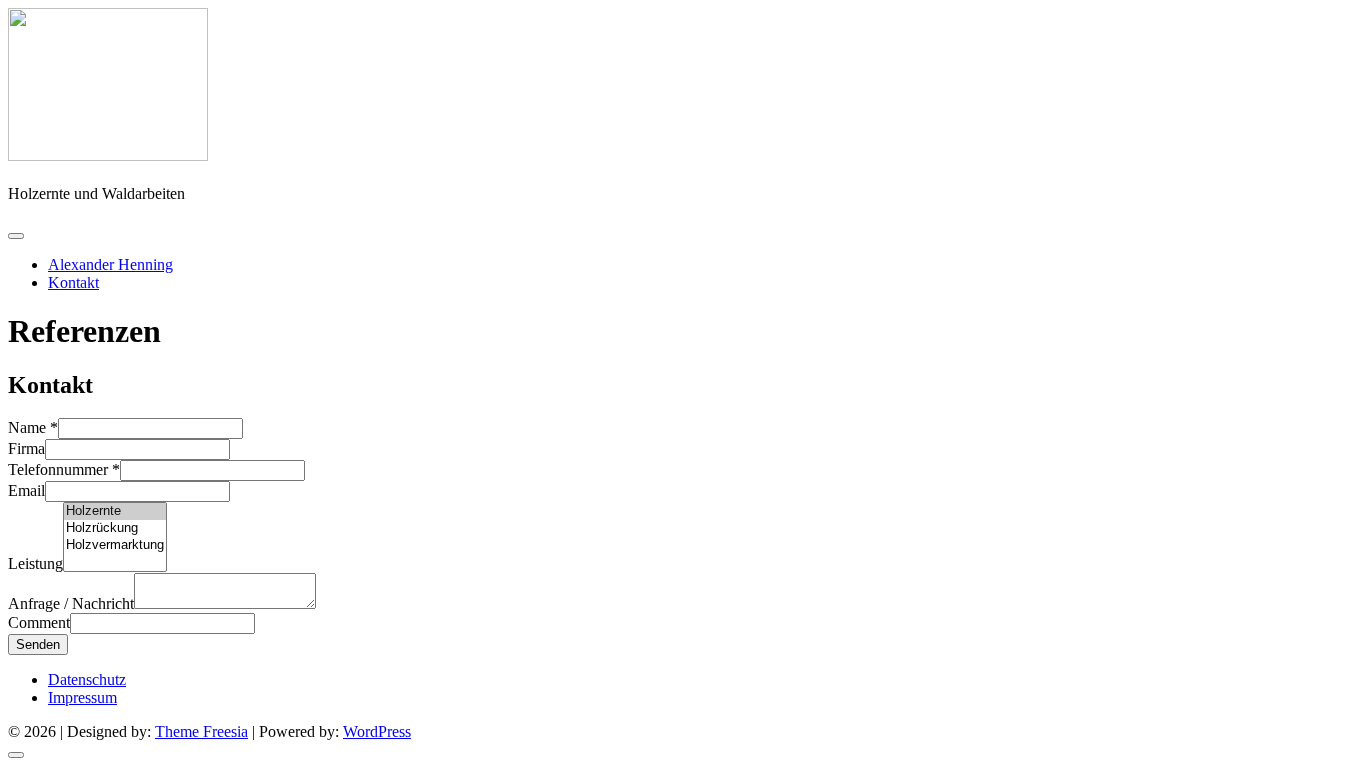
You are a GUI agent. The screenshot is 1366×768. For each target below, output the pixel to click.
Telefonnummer (64, 469)
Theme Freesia (201, 731)
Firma (26, 448)
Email (26, 490)
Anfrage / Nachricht (71, 603)
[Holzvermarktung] (115, 545)
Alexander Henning (110, 264)
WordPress (377, 731)
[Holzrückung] (115, 528)
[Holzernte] (115, 511)
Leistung (35, 563)
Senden (38, 644)
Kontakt (73, 282)
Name (33, 427)
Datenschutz (87, 679)
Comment (39, 622)
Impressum (82, 697)
